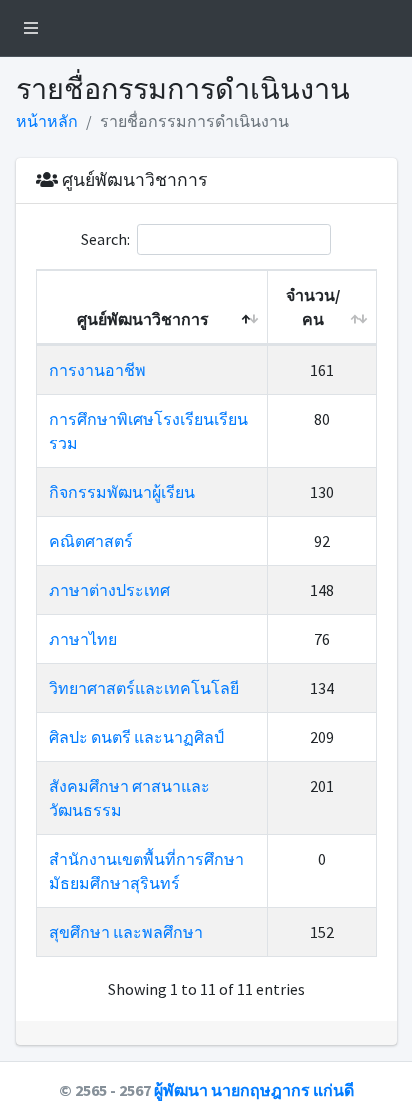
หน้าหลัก (47, 121)
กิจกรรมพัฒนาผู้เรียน (122, 492)
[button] (31, 28)
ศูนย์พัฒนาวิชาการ (143, 319)
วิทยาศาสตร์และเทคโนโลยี (144, 688)
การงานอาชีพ (97, 370)
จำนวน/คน (313, 307)
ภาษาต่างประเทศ (109, 590)
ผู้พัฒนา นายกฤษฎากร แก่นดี (254, 1090)
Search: (105, 239)
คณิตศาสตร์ (91, 541)
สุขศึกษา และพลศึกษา (126, 932)
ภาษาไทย (83, 639)
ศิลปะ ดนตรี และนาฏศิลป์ (136, 737)
